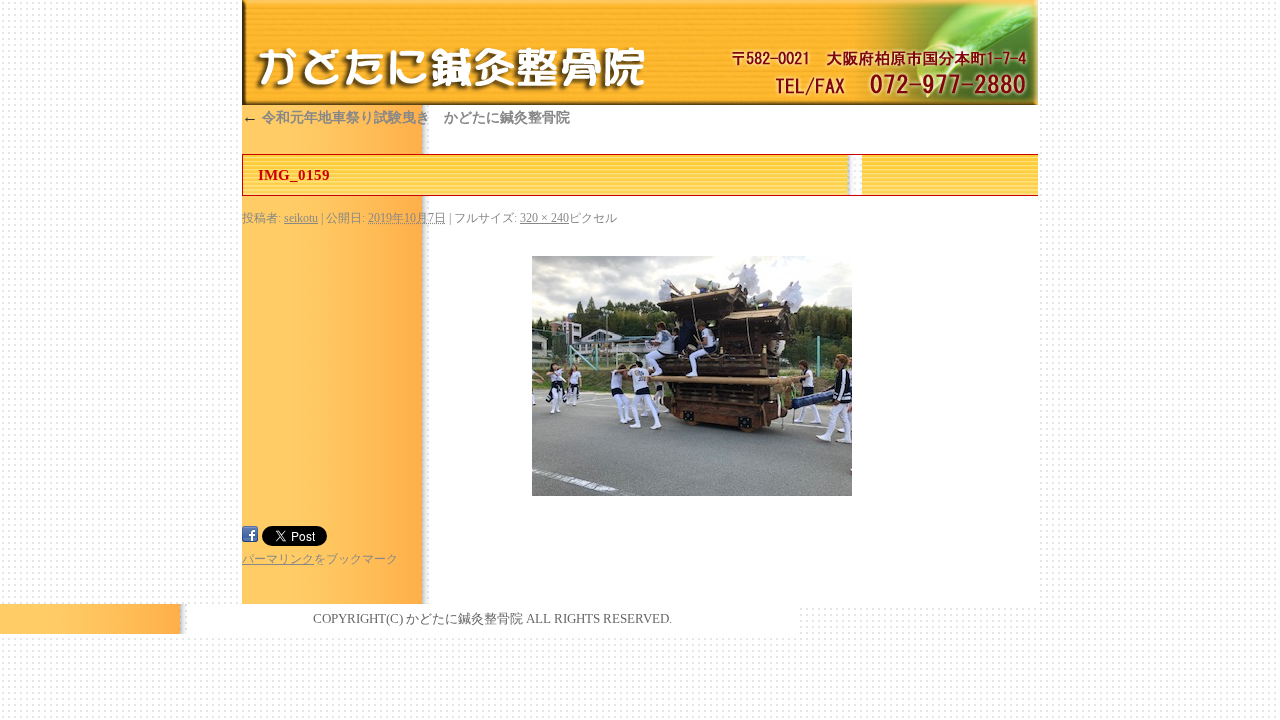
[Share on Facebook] (250, 534)
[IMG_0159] (692, 376)
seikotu (301, 218)
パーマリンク (278, 559)
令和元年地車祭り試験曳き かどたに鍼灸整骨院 (406, 117)
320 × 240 (544, 218)
